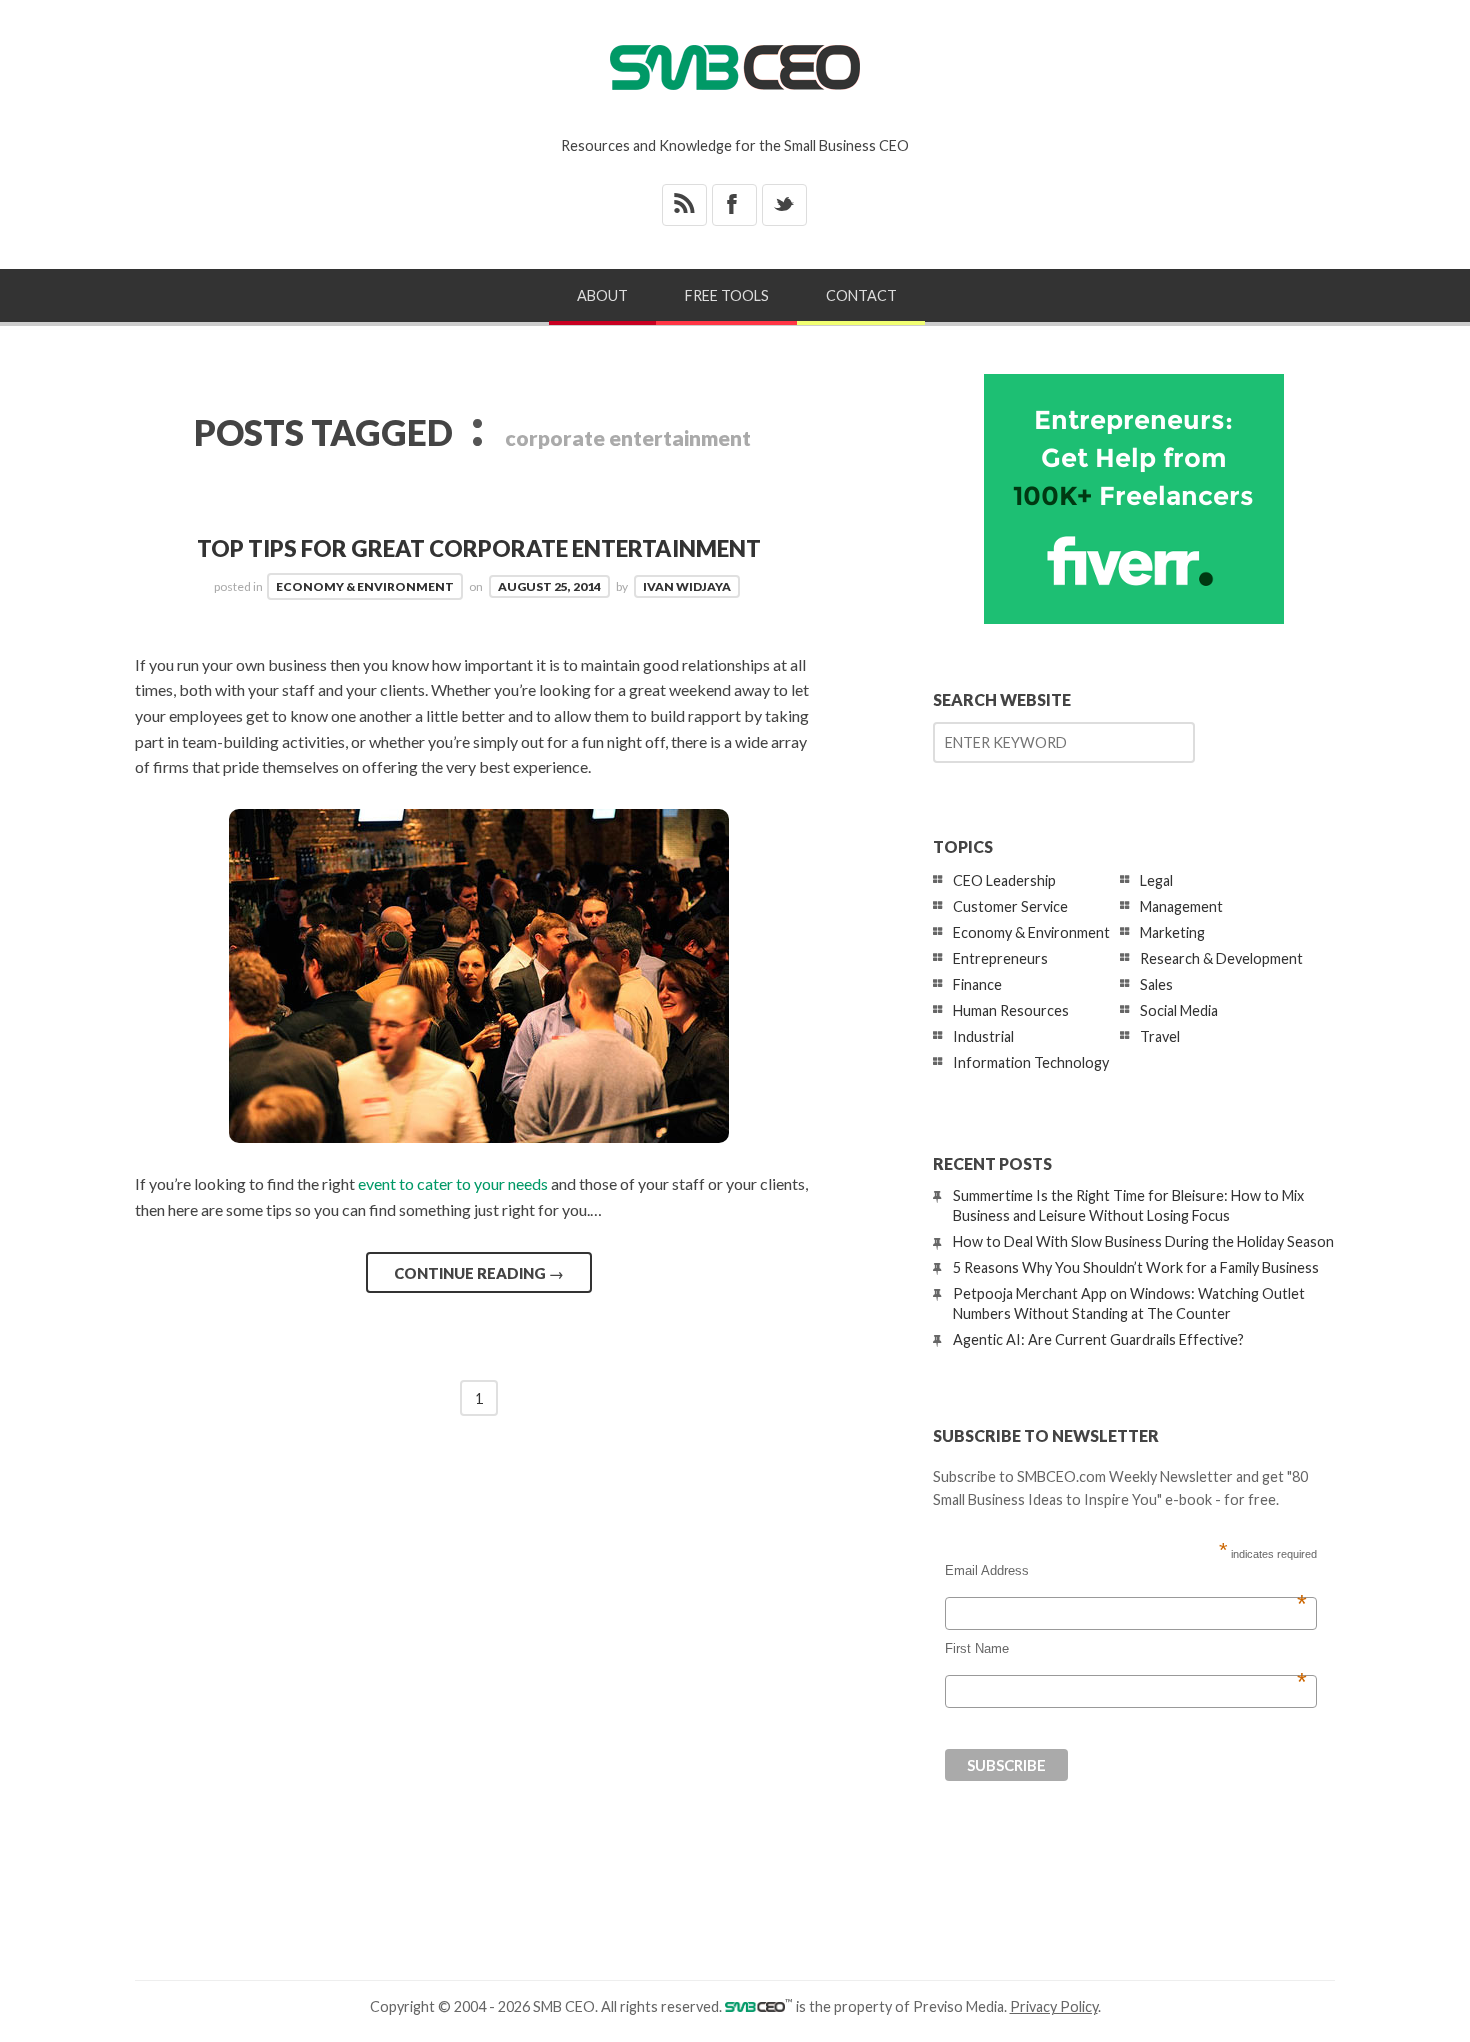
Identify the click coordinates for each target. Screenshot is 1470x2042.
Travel (1160, 1036)
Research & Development (1221, 958)
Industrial (983, 1036)
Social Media (1179, 1010)
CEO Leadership (1004, 880)
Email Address (1126, 1571)
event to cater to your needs (453, 1183)
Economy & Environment (365, 586)
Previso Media (958, 2006)
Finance (977, 984)
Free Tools (727, 295)
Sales (1156, 984)
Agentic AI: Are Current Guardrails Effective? (1098, 1339)
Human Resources (1011, 1010)
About (602, 295)
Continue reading (479, 1273)
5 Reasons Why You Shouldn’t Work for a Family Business (1136, 1267)
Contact (861, 295)
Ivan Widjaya (687, 586)
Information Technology (1031, 1062)
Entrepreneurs (1000, 958)
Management (1181, 906)
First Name (1126, 1649)
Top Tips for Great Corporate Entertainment (479, 548)
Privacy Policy (1054, 2006)
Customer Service (1010, 906)
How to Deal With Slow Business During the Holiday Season (1143, 1241)
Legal (1156, 880)
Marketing (1172, 932)
